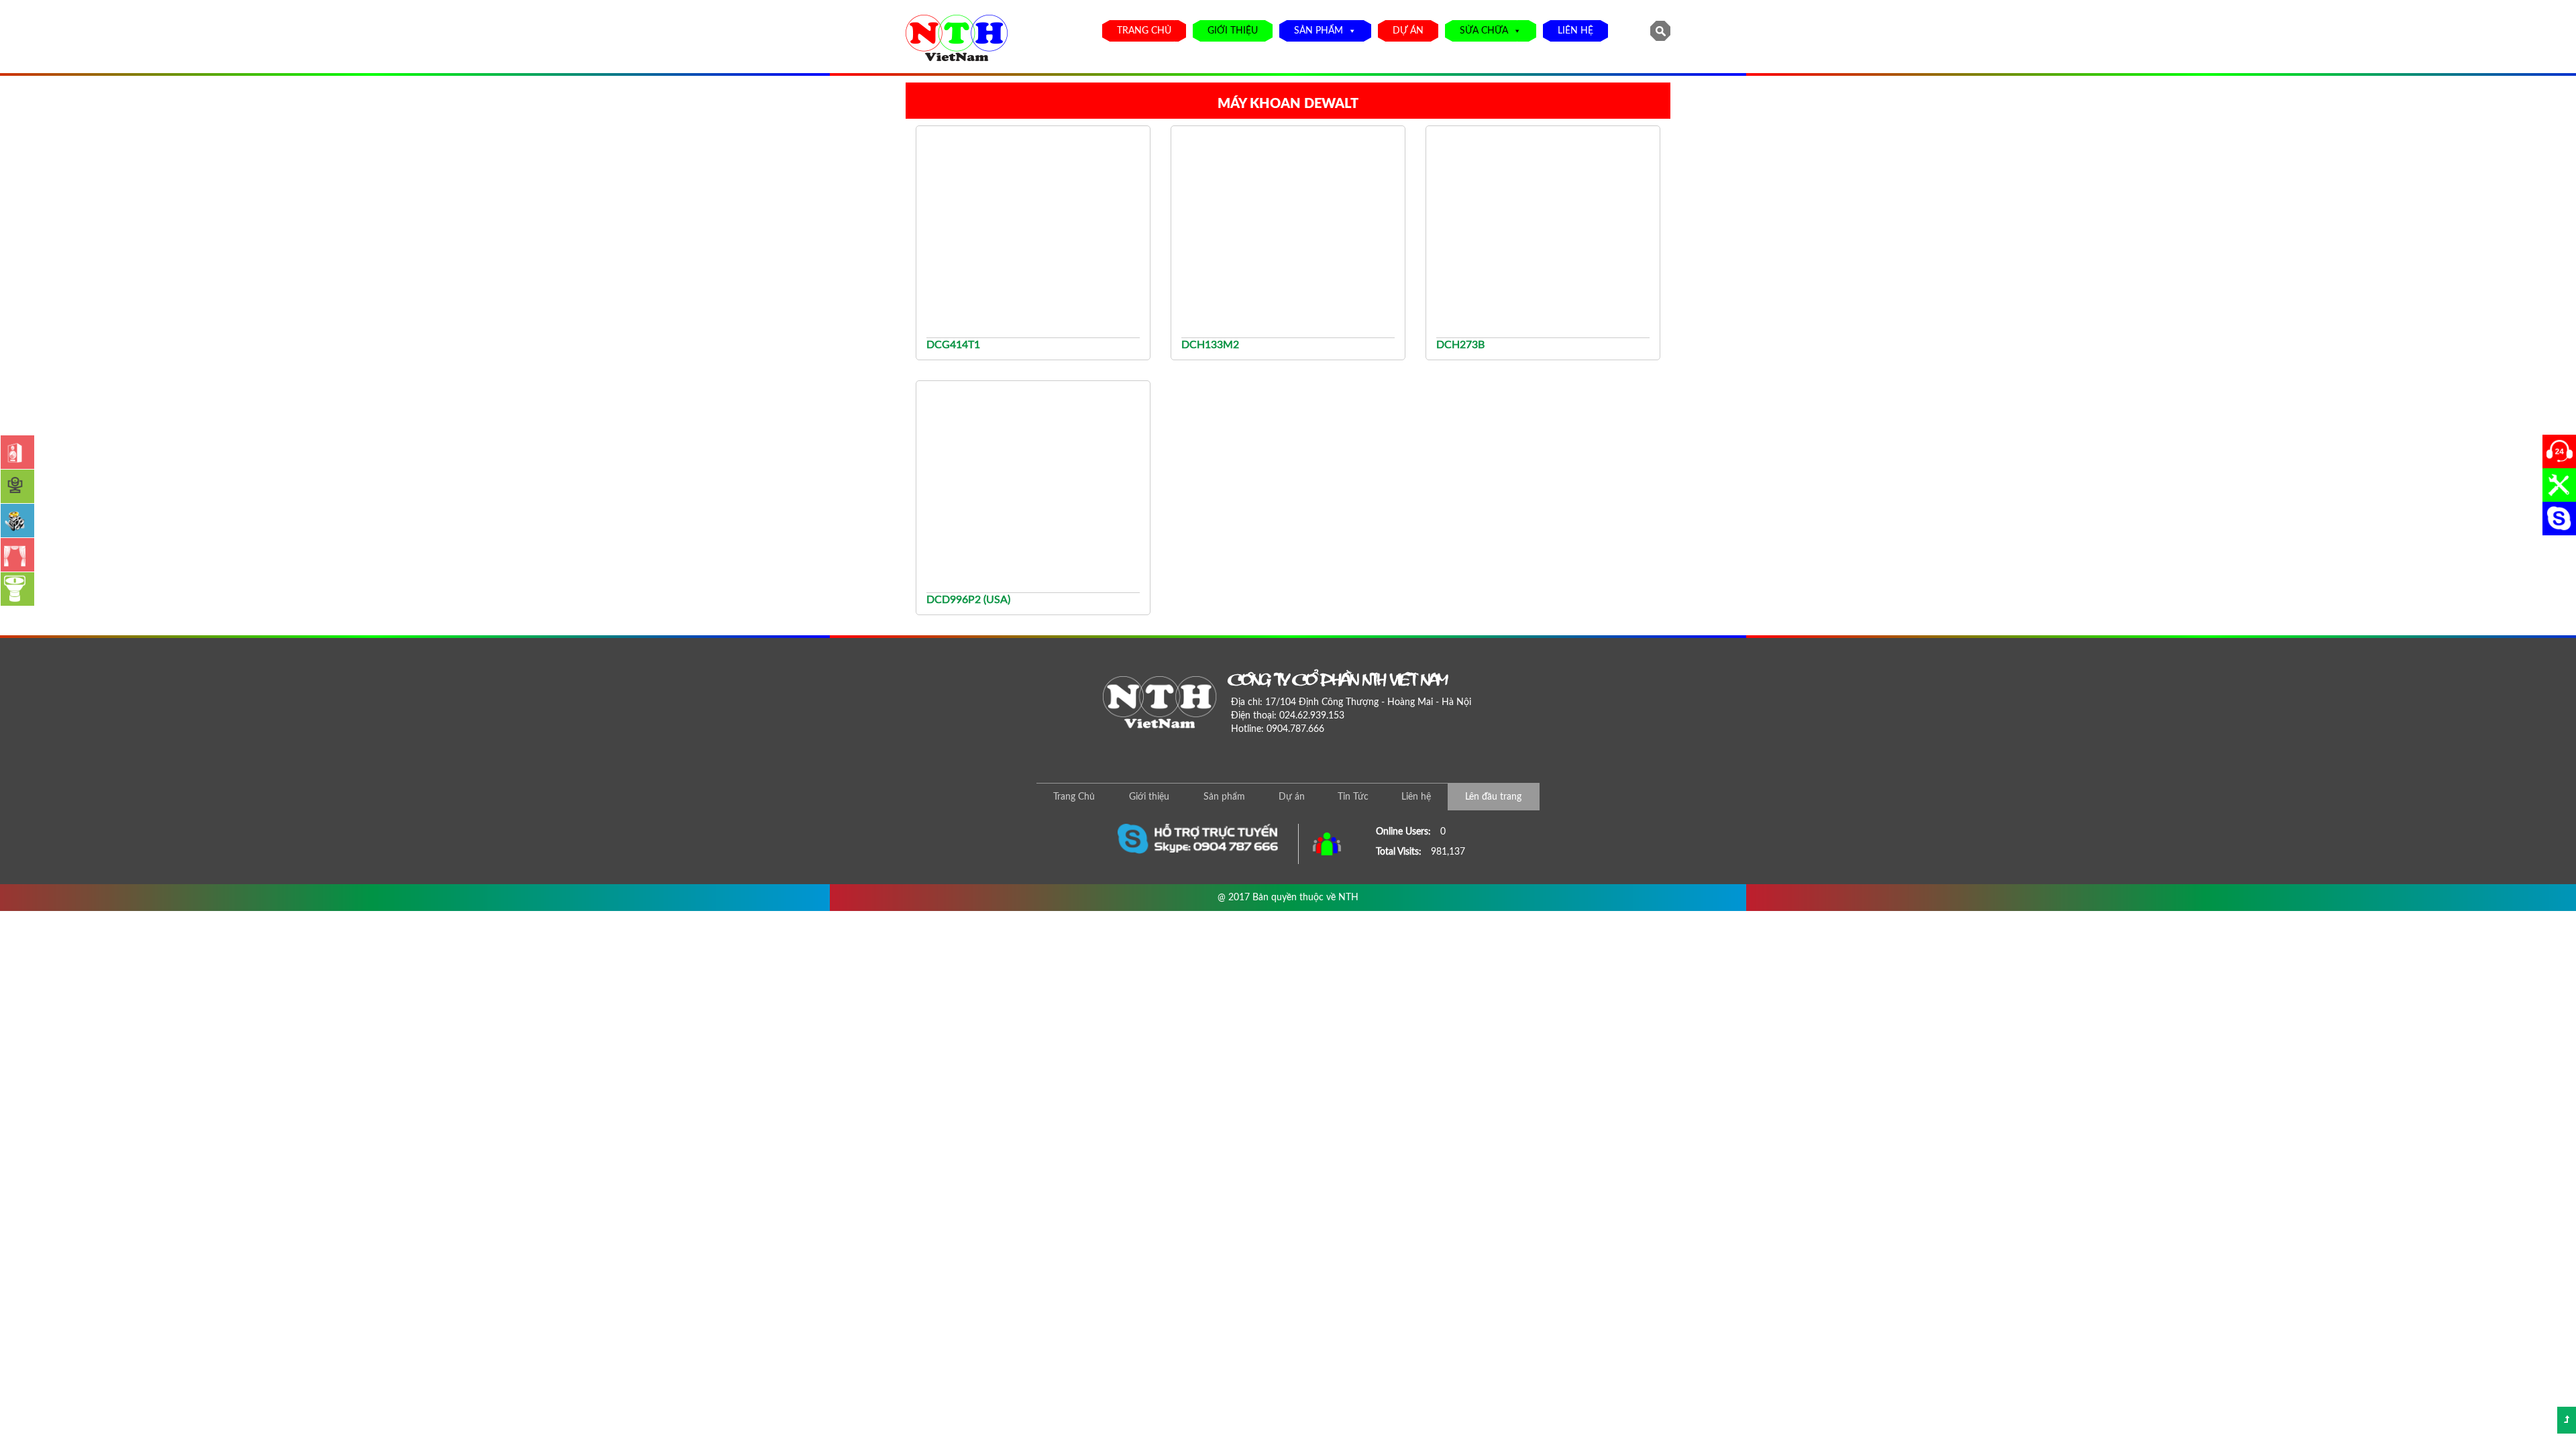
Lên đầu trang (1493, 797)
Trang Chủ (1144, 31)
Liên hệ (1575, 31)
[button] (1350, 31)
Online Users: (1405, 832)
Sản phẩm (1319, 31)
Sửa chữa (1484, 31)
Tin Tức (1353, 797)
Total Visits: (1400, 852)
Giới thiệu (1233, 31)
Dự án (1408, 31)
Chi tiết (1038, 343)
